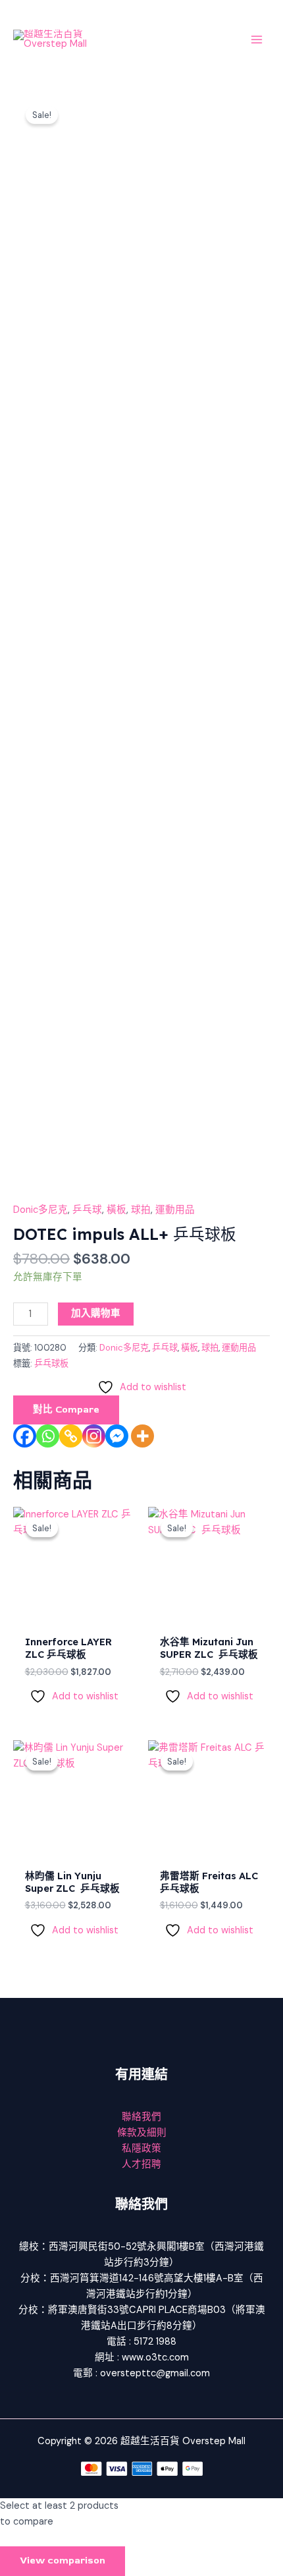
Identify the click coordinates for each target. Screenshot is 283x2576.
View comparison (63, 2561)
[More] (142, 1436)
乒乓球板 (51, 1363)
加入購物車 (96, 1313)
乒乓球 (87, 1210)
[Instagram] (94, 1436)
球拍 (141, 1210)
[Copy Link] (71, 1436)
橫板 (116, 1210)
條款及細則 (142, 2133)
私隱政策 (141, 2149)
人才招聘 (141, 2164)
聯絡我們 (141, 2117)
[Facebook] (25, 1436)
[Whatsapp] (48, 1436)
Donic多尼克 (40, 1210)
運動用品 (175, 1210)
